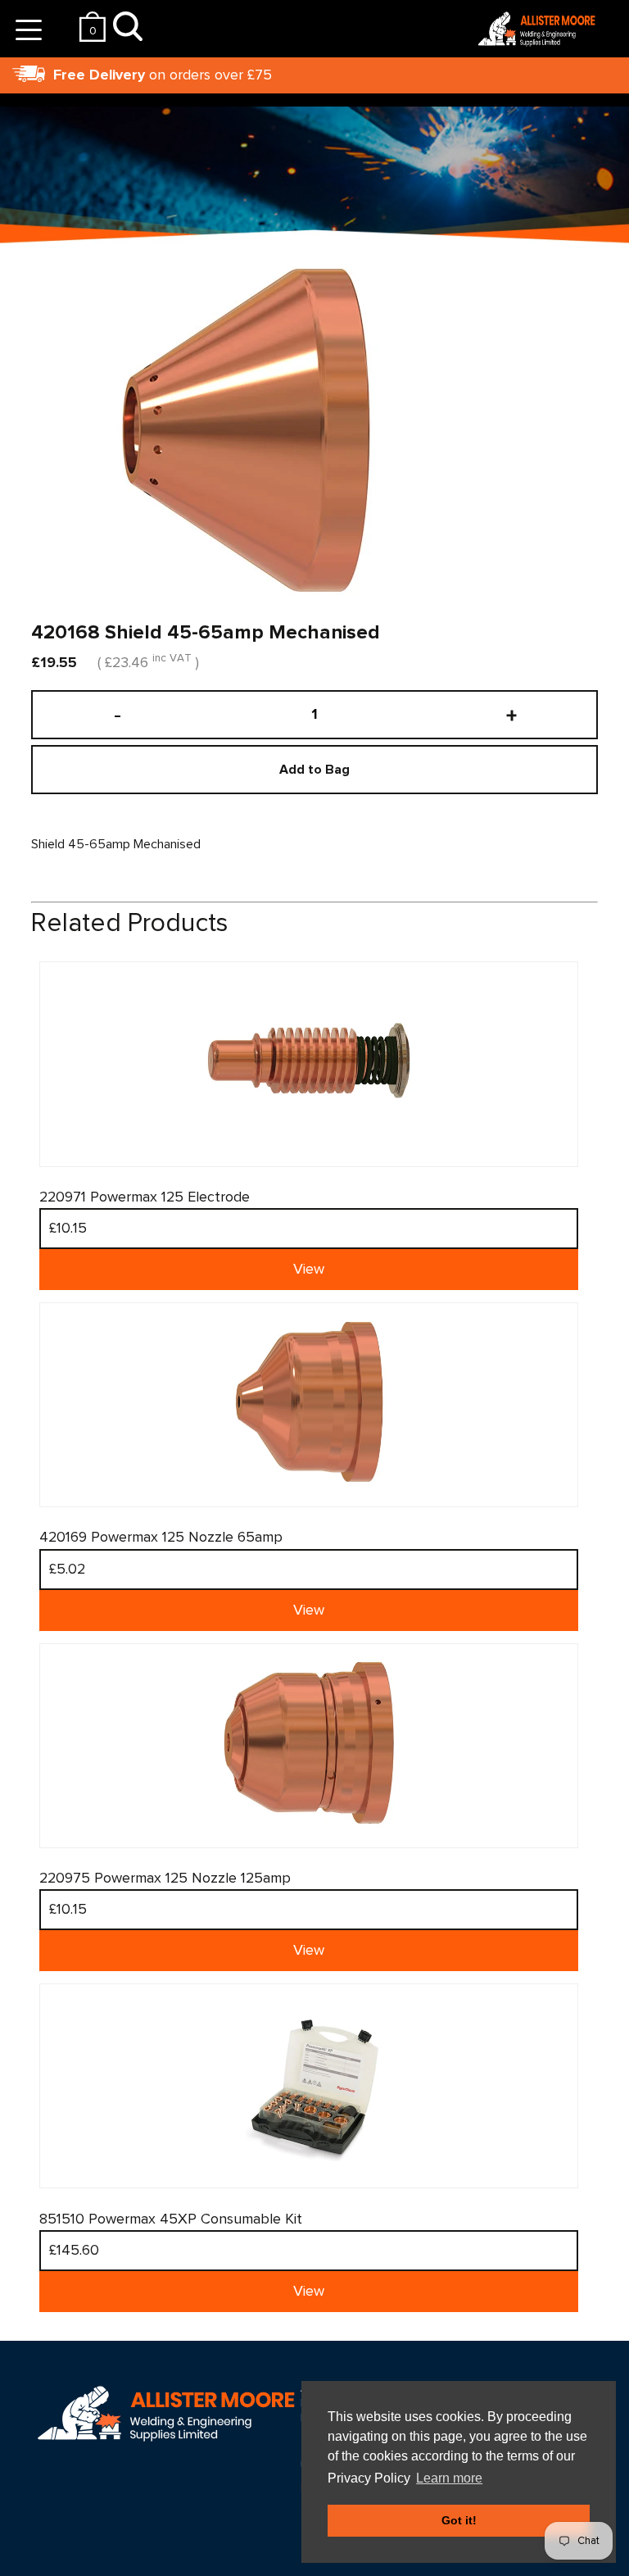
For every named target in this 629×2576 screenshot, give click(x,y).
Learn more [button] (449, 2478)
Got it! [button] (459, 2520)
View (309, 1270)
